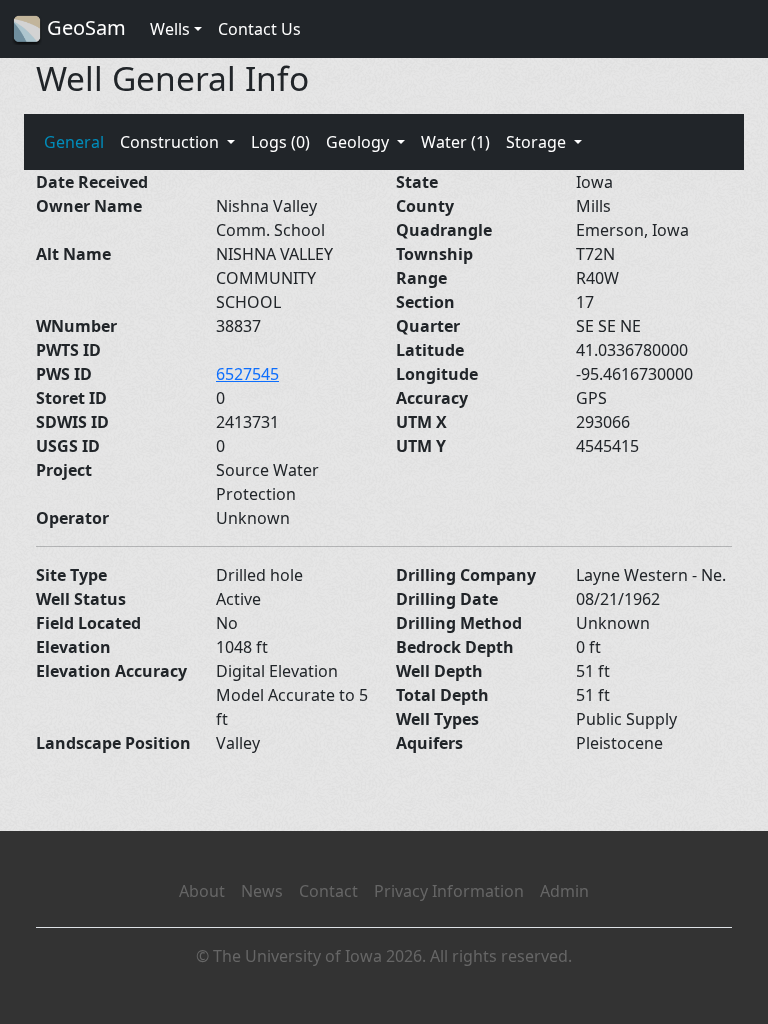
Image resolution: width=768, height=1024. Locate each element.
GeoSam (84, 27)
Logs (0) (280, 142)
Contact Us (259, 29)
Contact (328, 891)
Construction (171, 142)
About (202, 891)
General (74, 142)
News (262, 891)
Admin (564, 891)
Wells (170, 29)
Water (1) (455, 142)
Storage (538, 142)
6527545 (247, 374)
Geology (359, 142)
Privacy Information (449, 891)
